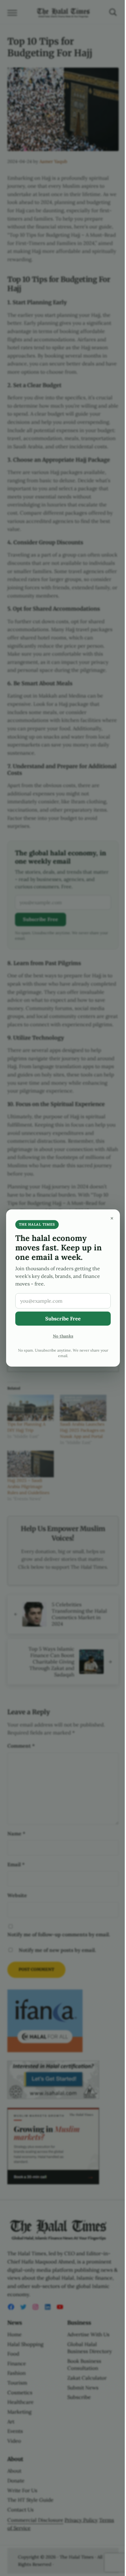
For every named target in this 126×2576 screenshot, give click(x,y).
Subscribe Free (63, 1319)
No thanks (63, 1336)
